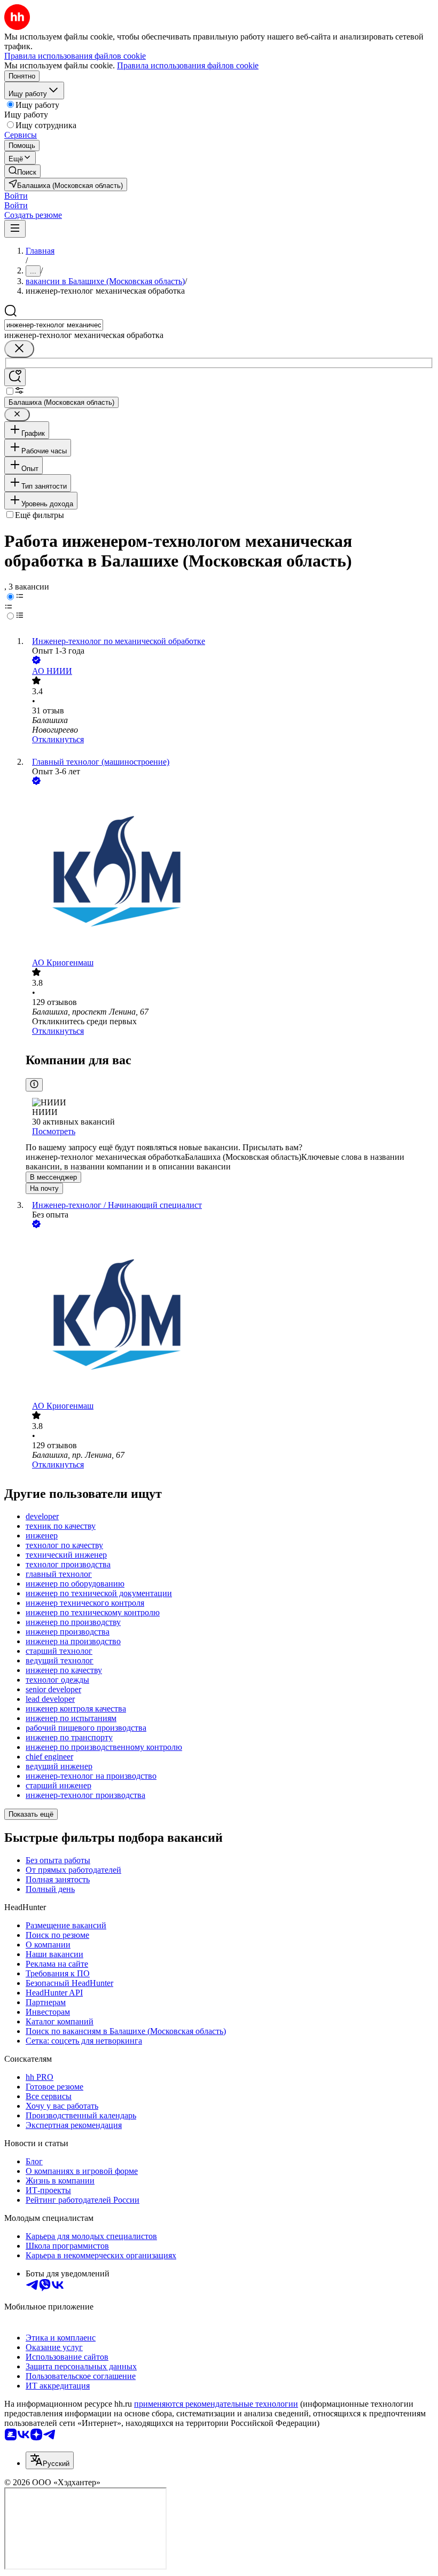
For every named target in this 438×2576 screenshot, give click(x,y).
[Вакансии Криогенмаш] (230, 873)
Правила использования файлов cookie (188, 65)
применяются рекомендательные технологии (216, 2404)
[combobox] (54, 325)
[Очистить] (19, 349)
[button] (16, 196)
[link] (22, 171)
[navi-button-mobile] (15, 229)
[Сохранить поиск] (15, 377)
